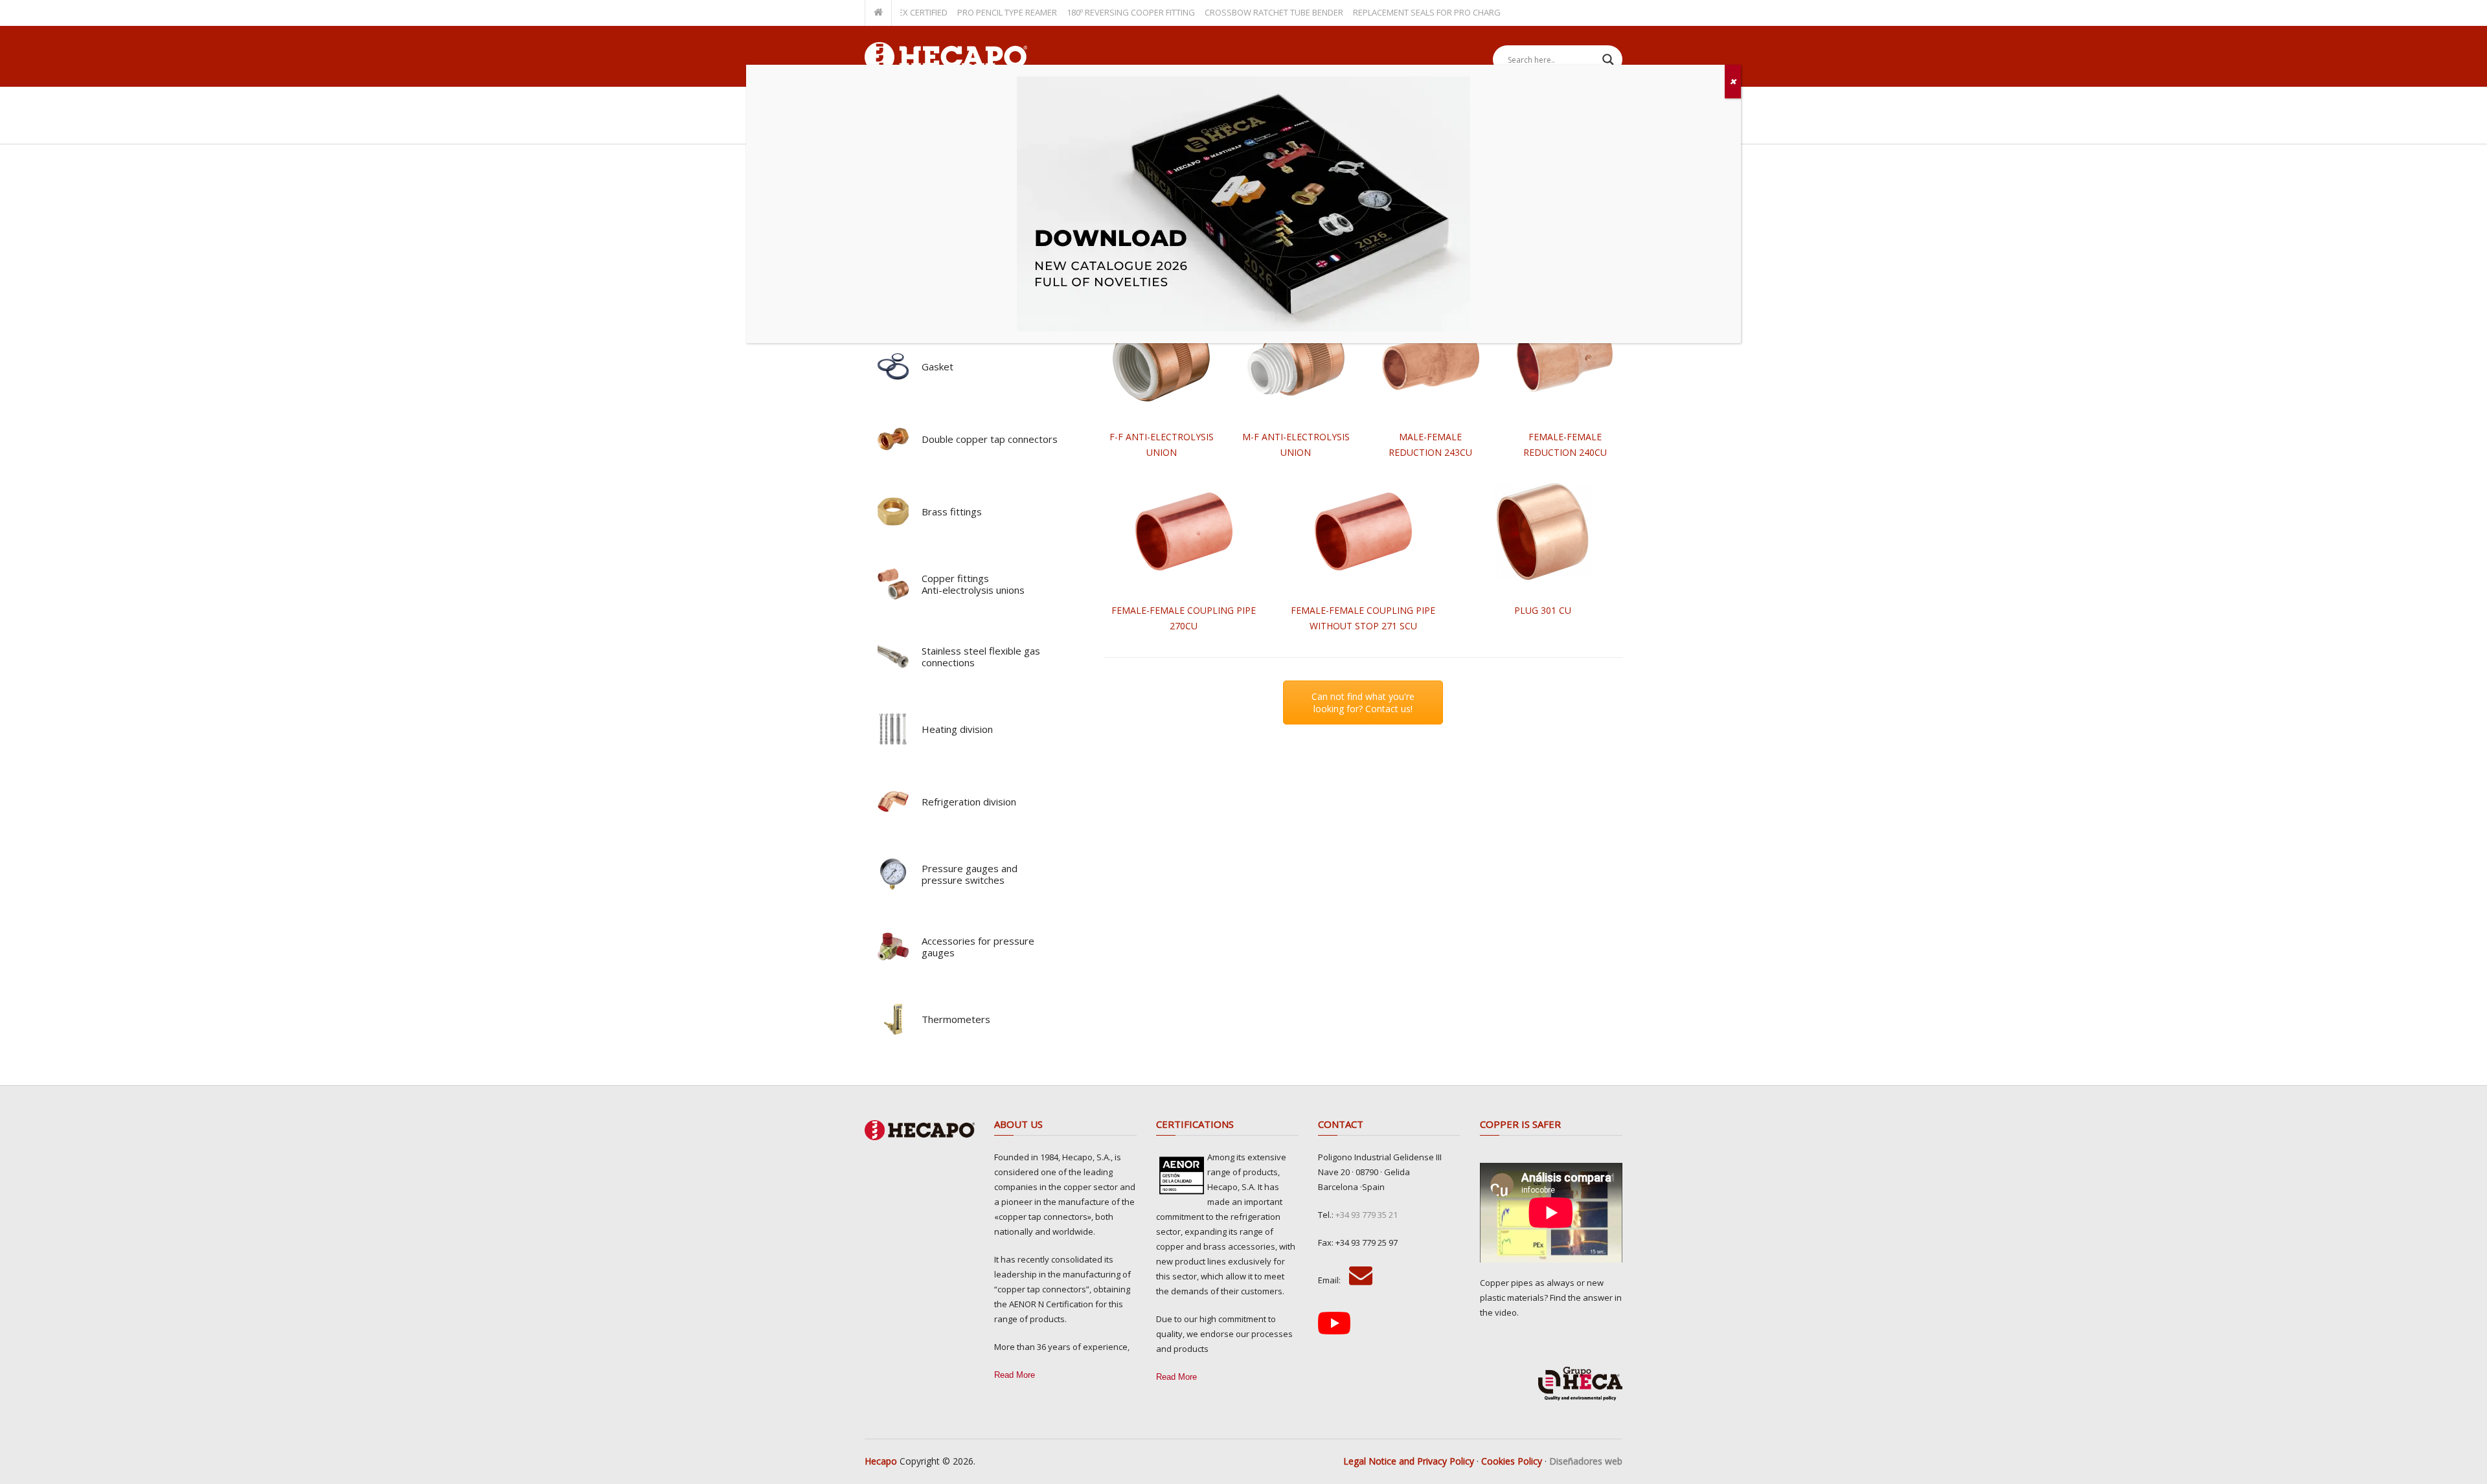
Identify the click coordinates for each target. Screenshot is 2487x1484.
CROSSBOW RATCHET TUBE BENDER (1229, 12)
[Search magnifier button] (1608, 60)
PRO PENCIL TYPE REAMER (962, 12)
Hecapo (881, 1461)
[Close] (1733, 82)
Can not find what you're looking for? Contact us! (1363, 703)
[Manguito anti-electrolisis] (1161, 358)
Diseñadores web (1586, 1461)
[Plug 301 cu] (1543, 532)
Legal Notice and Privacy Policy (1409, 1461)
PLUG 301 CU (1543, 610)
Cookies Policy (1512, 1461)
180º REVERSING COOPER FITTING (1085, 12)
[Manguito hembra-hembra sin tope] (1363, 532)
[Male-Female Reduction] (1431, 358)
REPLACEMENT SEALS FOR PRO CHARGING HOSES (1403, 12)
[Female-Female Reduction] (1565, 358)
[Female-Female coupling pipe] (1184, 532)
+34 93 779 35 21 (1367, 1215)
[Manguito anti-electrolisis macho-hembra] (1296, 358)
